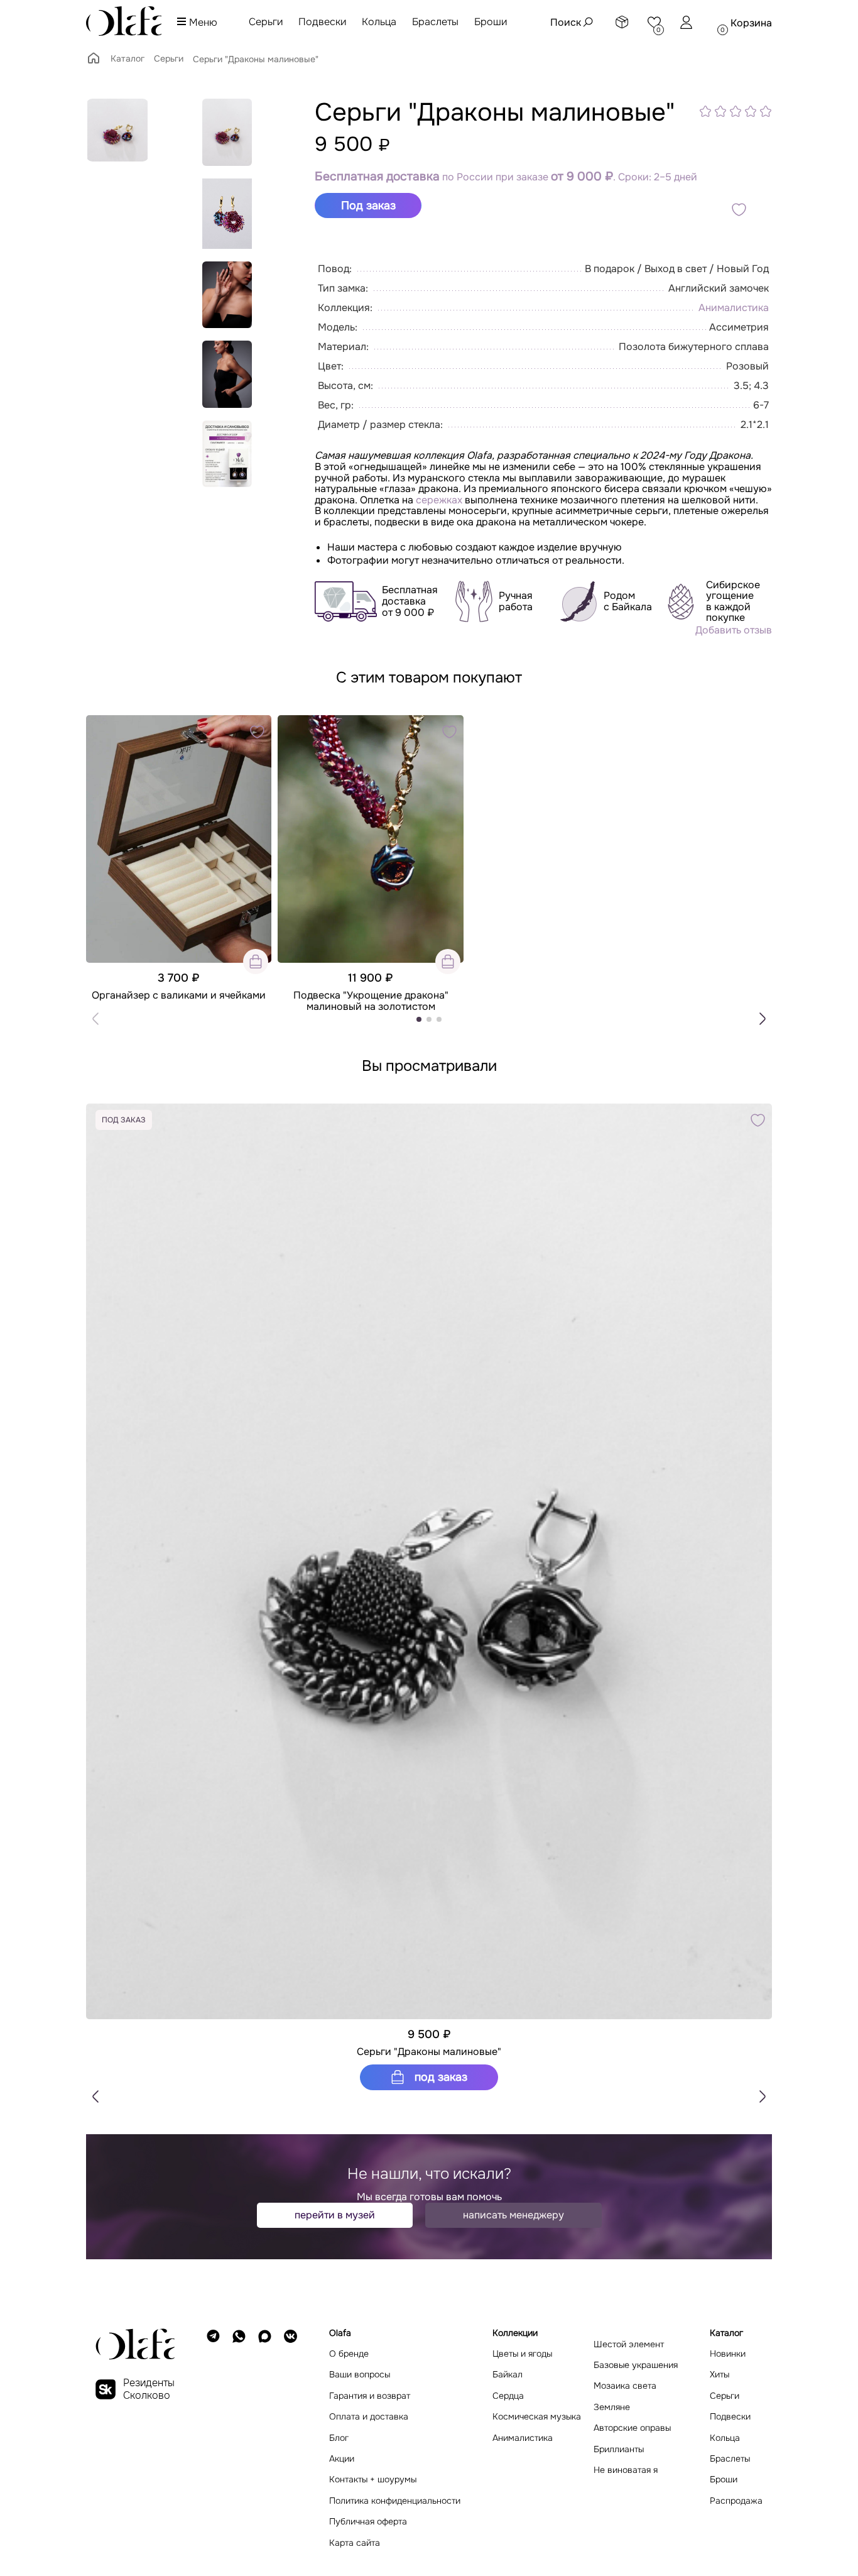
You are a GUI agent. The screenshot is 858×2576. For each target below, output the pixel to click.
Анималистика (734, 308)
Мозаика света (625, 2386)
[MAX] (265, 2438)
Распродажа (736, 2501)
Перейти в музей (335, 2215)
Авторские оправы (632, 2428)
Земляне (612, 2407)
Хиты (720, 2375)
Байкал (508, 2375)
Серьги (266, 22)
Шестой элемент (629, 2344)
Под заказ (439, 2077)
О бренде (349, 2354)
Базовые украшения (636, 2365)
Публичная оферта (368, 2522)
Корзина (751, 23)
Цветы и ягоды (522, 2354)
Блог (339, 2438)
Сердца (508, 2396)
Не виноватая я (626, 2470)
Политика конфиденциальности (395, 2501)
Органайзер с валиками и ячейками (179, 995)
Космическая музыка (537, 2417)
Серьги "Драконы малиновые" (429, 2052)
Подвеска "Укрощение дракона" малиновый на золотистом (371, 1001)
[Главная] (94, 62)
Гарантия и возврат (370, 2396)
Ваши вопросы (360, 2375)
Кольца (379, 22)
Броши (491, 22)
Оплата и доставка (369, 2417)
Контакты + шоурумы (373, 2480)
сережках (439, 500)
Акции (342, 2459)
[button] (763, 1019)
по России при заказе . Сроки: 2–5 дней (506, 177)
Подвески (322, 22)
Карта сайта (355, 2543)
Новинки (728, 2354)
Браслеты (435, 22)
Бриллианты (619, 2449)
